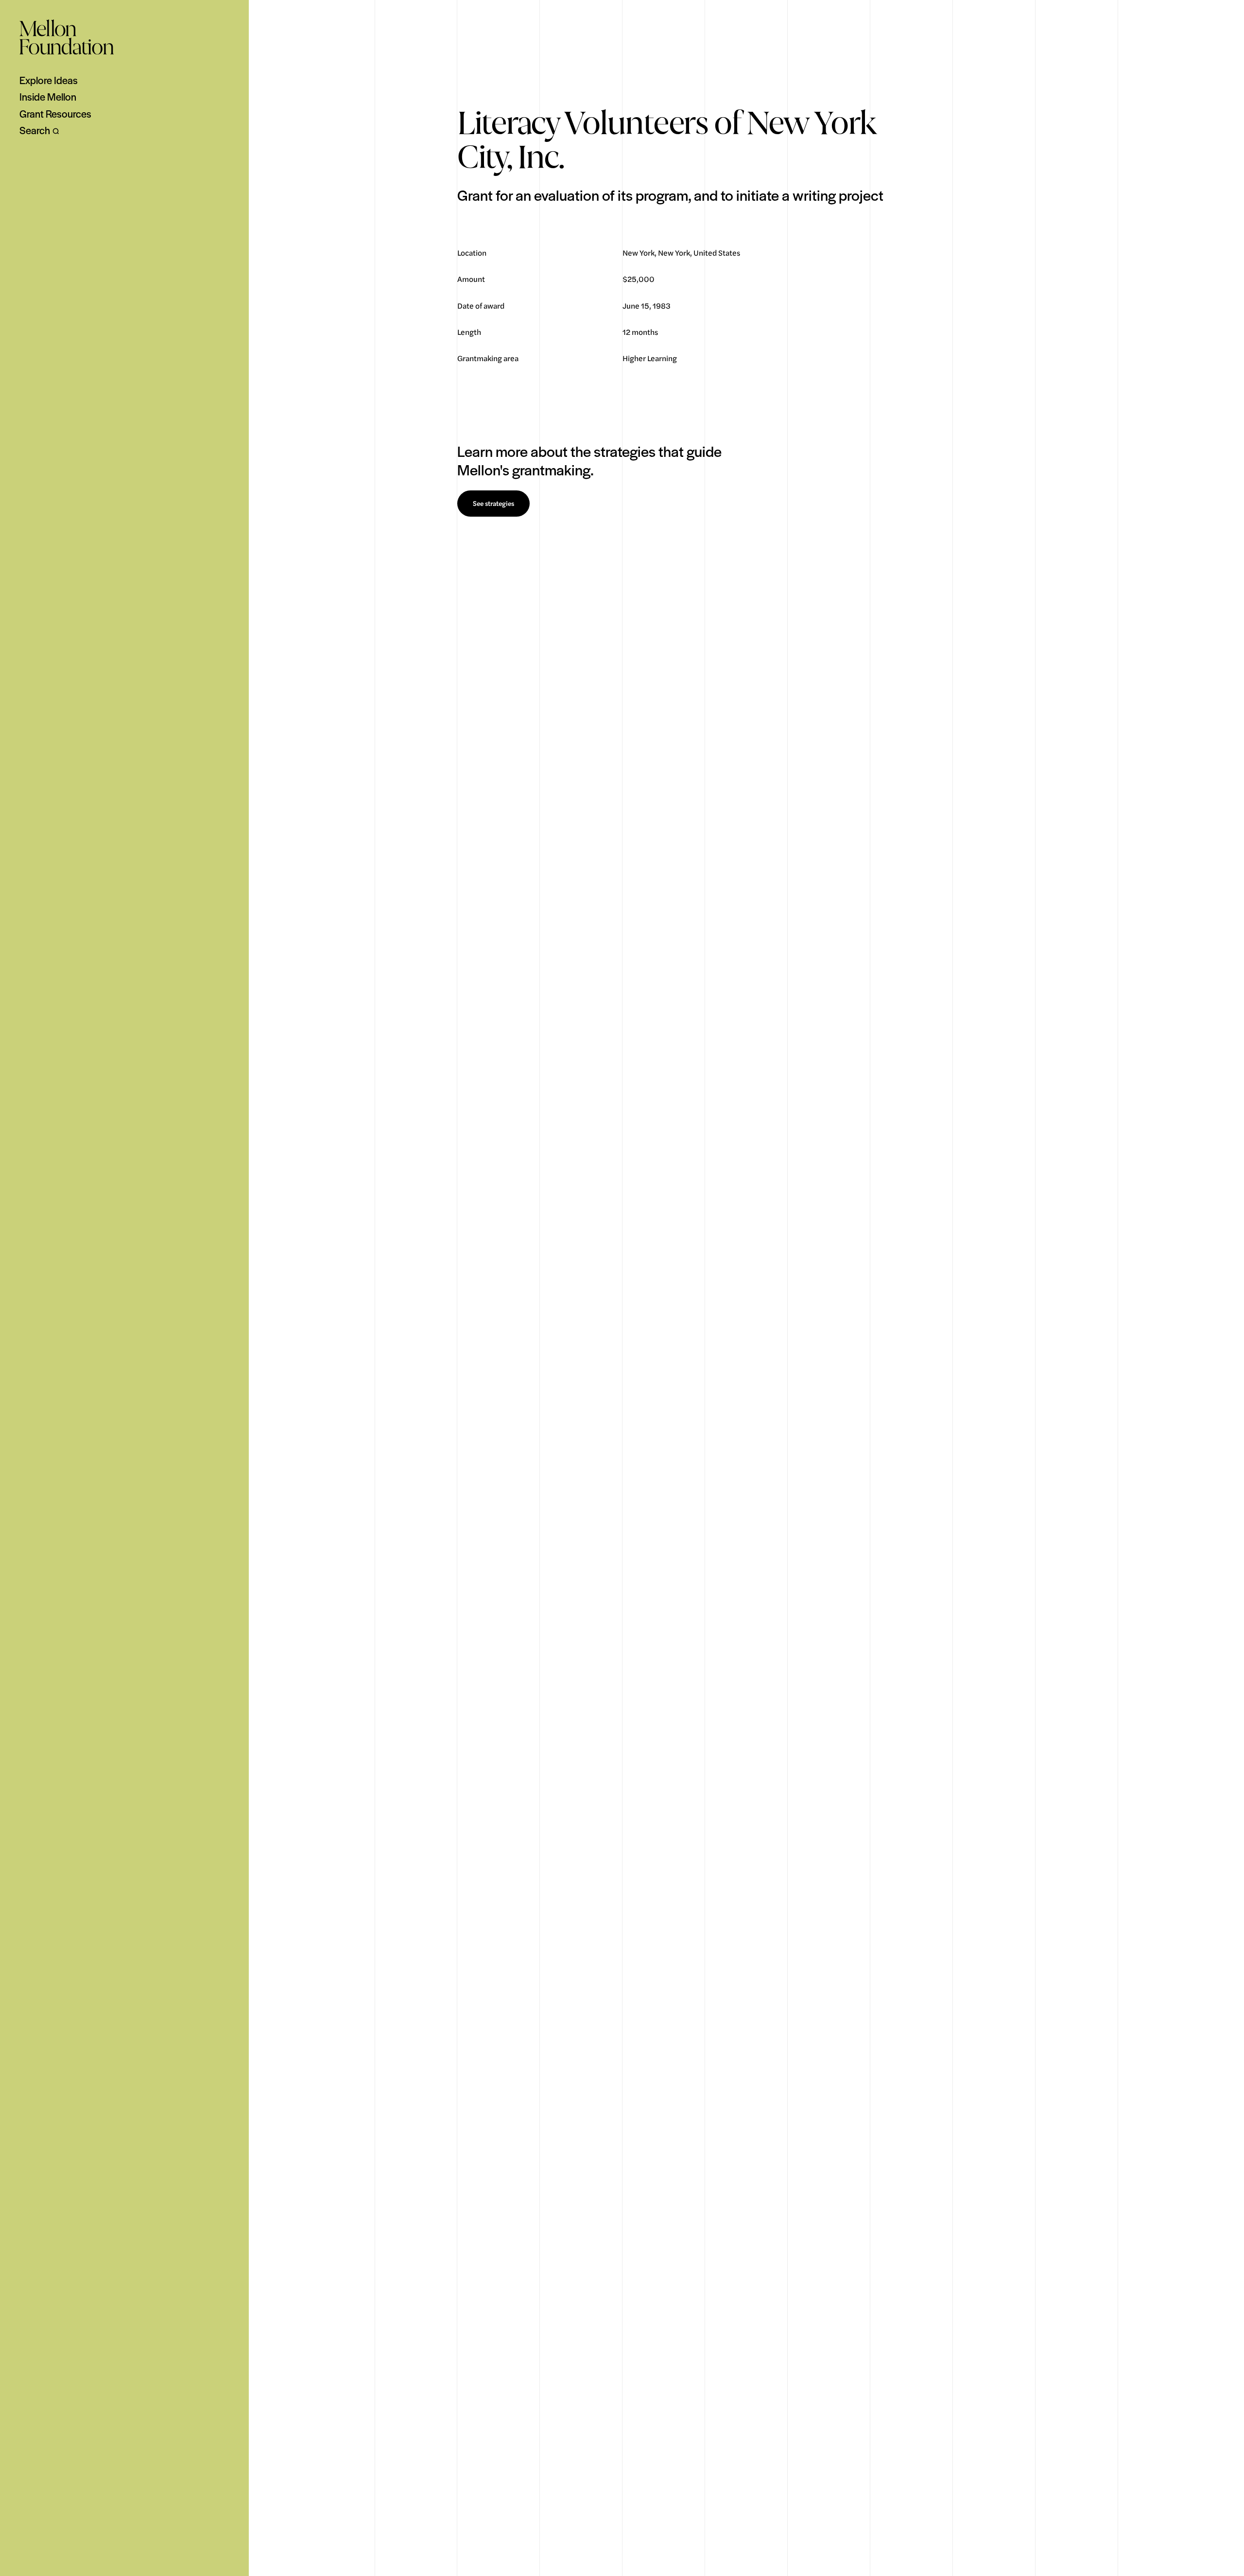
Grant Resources (55, 114)
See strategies (493, 504)
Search (35, 130)
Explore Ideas (49, 80)
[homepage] (67, 37)
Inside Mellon (48, 97)
